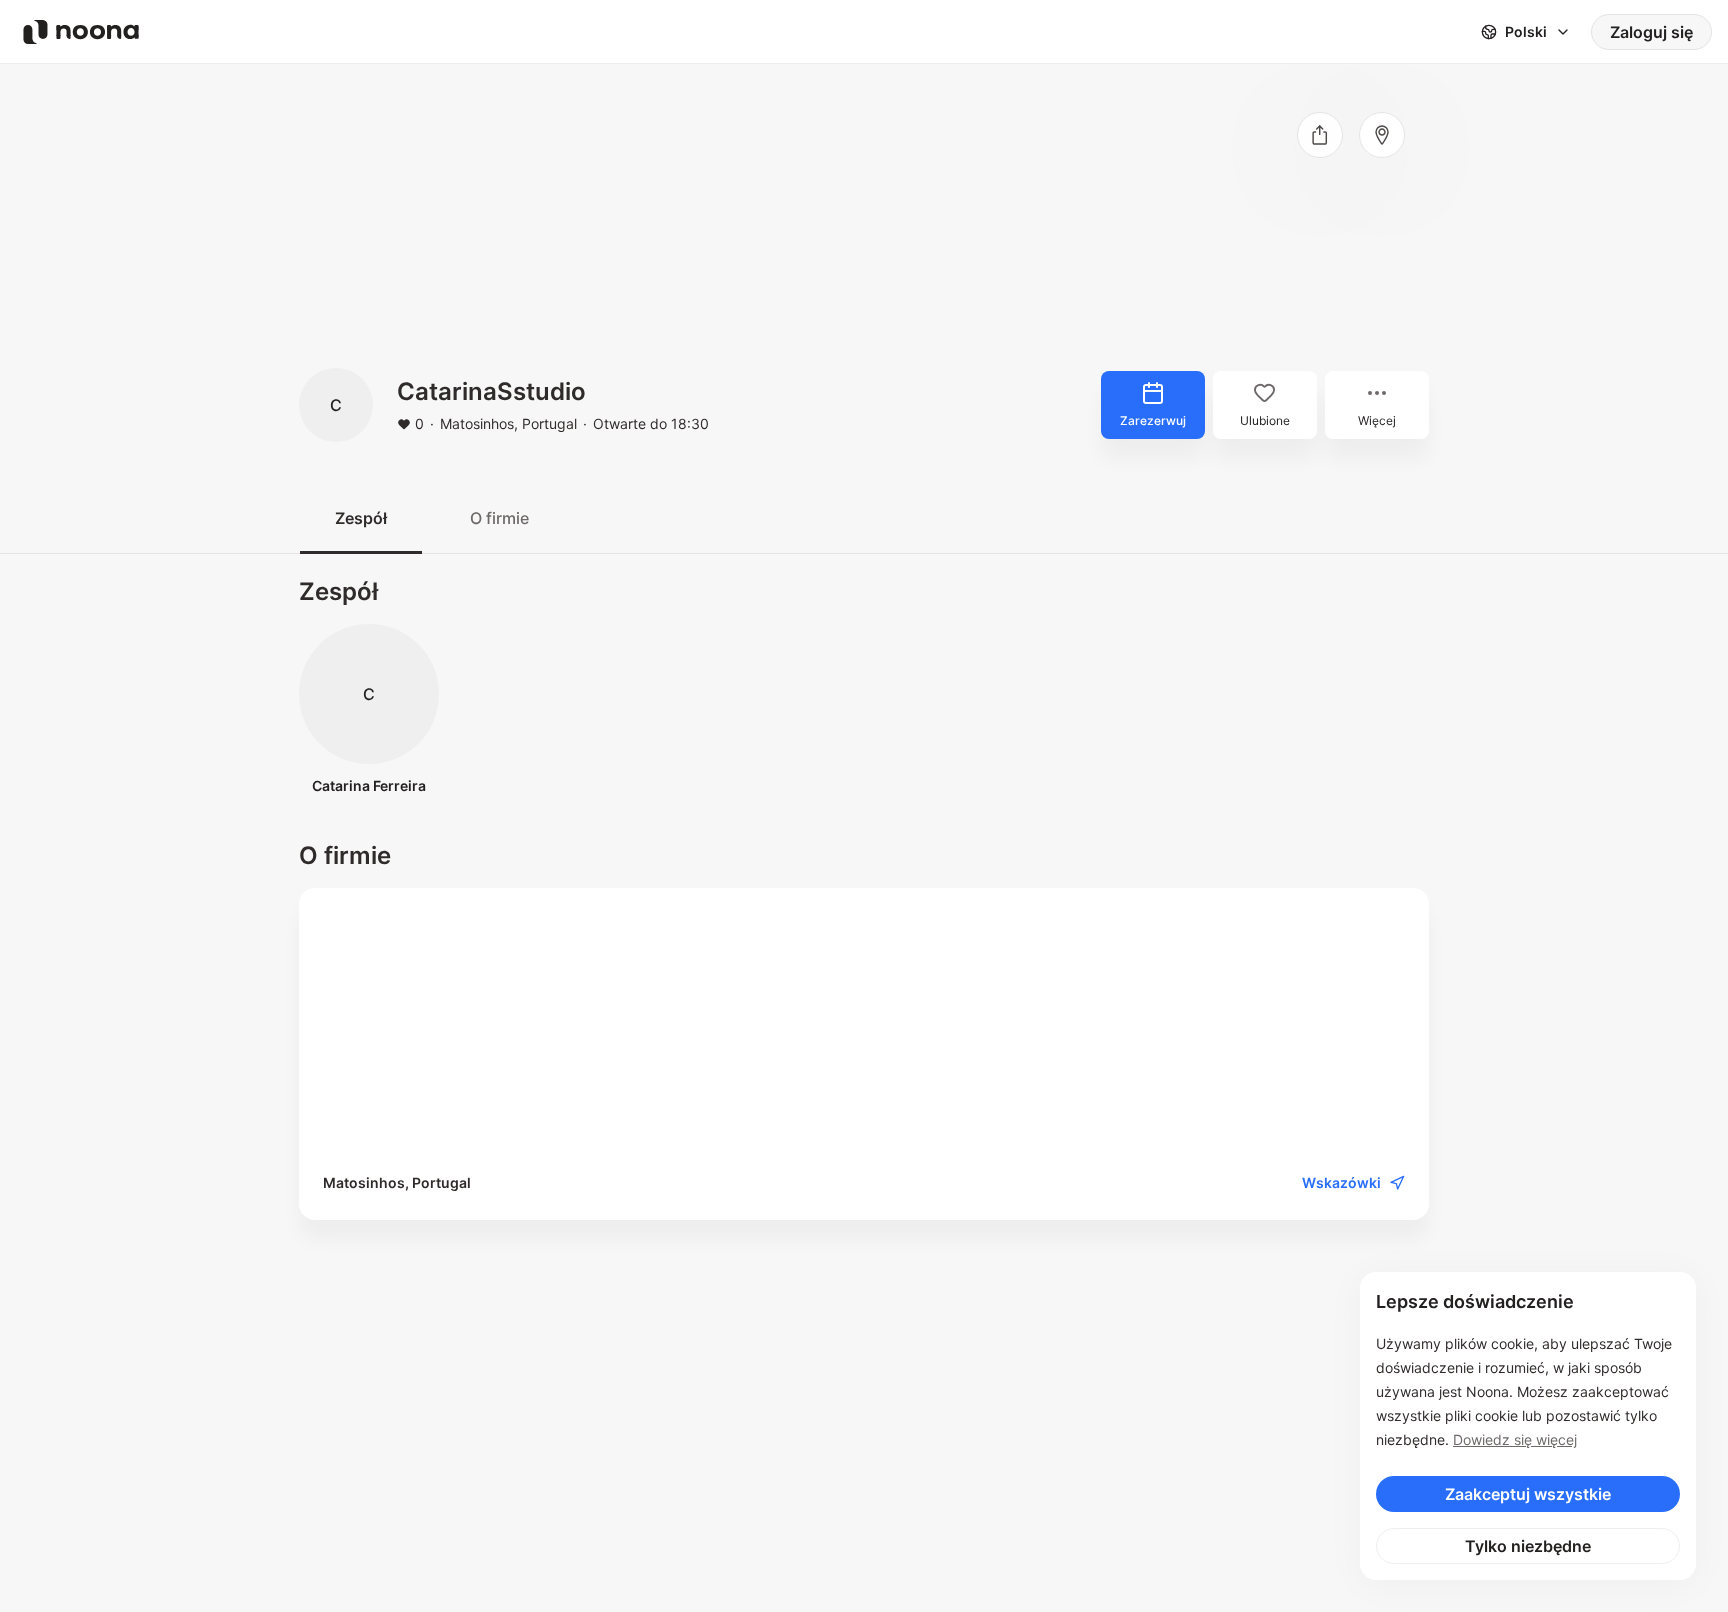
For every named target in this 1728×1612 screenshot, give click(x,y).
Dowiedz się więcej (1515, 1439)
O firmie (499, 518)
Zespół (361, 518)
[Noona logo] (81, 32)
